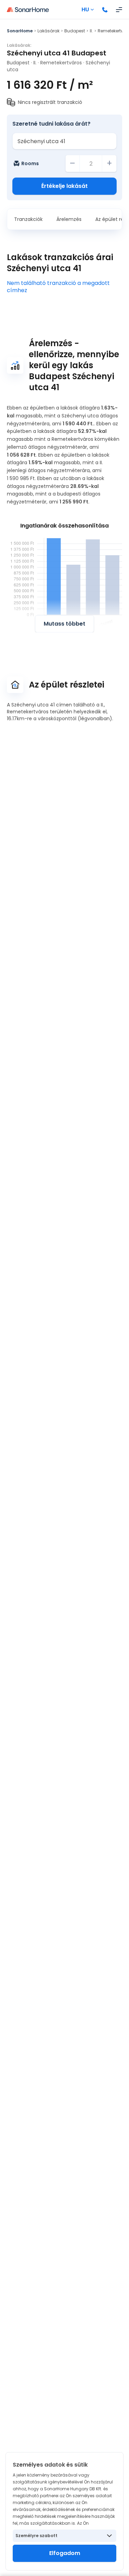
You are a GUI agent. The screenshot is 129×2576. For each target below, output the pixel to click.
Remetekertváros (61, 63)
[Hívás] (105, 10)
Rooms (30, 163)
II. (91, 31)
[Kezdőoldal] (28, 10)
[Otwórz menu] (119, 10)
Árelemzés (69, 219)
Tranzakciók (28, 219)
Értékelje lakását (64, 186)
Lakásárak (49, 31)
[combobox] (64, 141)
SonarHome (20, 31)
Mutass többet (64, 624)
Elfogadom (65, 2553)
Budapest (75, 31)
